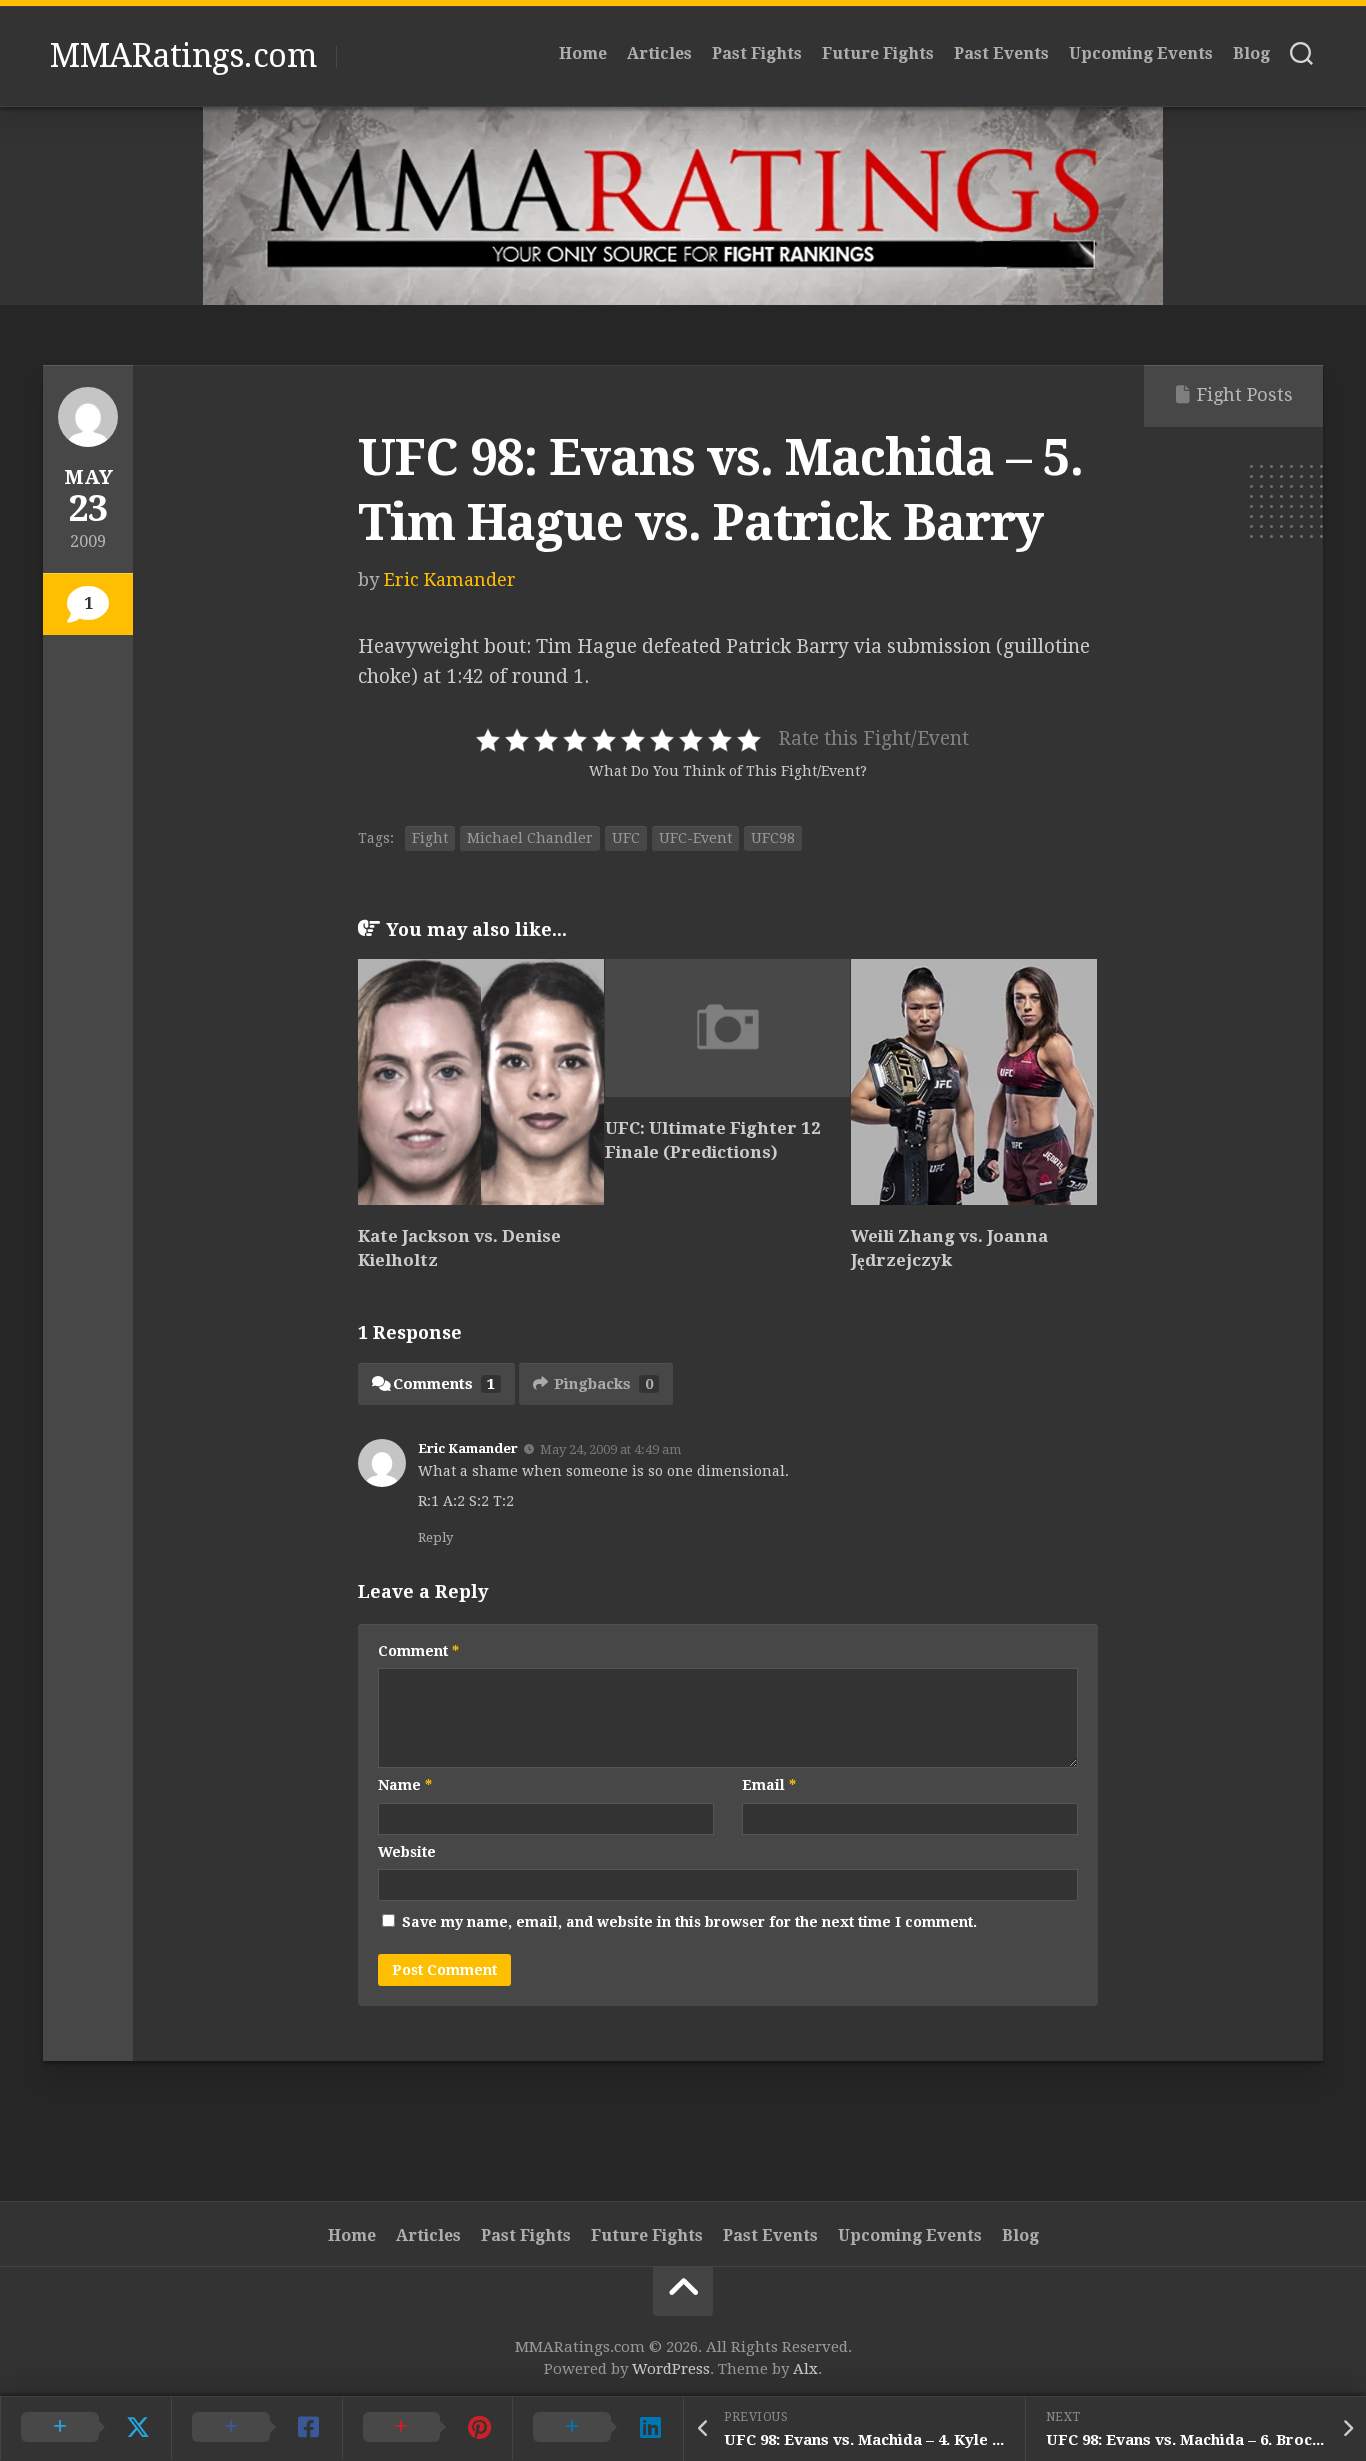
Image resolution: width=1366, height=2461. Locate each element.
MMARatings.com (183, 56)
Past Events (1001, 53)
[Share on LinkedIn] (597, 2428)
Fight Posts (1245, 394)
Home (583, 53)
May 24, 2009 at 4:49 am (610, 1449)
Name (405, 1785)
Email (769, 1785)
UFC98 (773, 838)
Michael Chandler (530, 838)
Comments (444, 1384)
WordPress (671, 2369)
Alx (805, 2369)
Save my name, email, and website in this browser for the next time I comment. (689, 1922)
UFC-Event (695, 838)
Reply (435, 1537)
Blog (1251, 53)
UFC (626, 838)
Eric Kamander (450, 579)
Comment (418, 1651)
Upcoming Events (1141, 53)
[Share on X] (85, 2428)
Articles (659, 53)
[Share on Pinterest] (427, 2428)
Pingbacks (603, 1384)
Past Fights (757, 53)
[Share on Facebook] (256, 2428)
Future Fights (878, 53)
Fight (430, 838)
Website (407, 1852)
